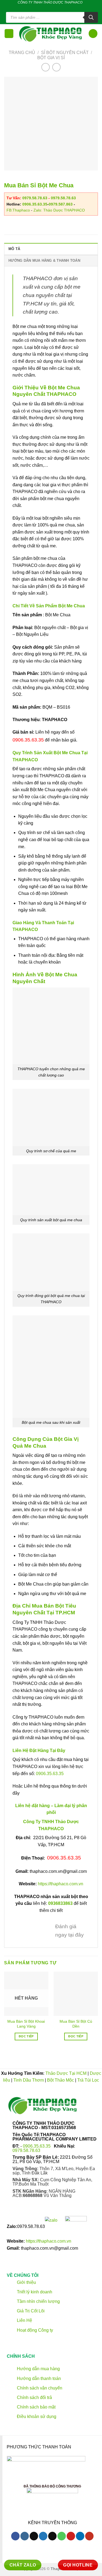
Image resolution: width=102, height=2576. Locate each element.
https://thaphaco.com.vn (61, 1884)
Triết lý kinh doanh (34, 2292)
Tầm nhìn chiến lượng (38, 2301)
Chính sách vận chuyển (39, 2388)
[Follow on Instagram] (25, 2536)
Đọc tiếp (26, 2036)
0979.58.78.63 (35, 198)
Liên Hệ (24, 2321)
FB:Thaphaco (18, 210)
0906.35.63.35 (35, 204)
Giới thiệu (26, 2282)
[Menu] (9, 34)
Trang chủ (22, 53)
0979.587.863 (61, 204)
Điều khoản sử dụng (36, 2417)
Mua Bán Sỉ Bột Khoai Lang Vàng (26, 2024)
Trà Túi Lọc (88, 2080)
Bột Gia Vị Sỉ (51, 58)
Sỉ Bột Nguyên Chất (65, 53)
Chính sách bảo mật (36, 2407)
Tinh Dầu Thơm (29, 2080)
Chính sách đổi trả (34, 2397)
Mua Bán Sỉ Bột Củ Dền (76, 2024)
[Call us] (55, 8)
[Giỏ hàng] (93, 34)
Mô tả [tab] (14, 249)
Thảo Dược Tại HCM (66, 2073)
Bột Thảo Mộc (61, 2080)
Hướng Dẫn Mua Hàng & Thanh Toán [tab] (44, 261)
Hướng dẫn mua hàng (38, 2369)
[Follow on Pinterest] (60, 8)
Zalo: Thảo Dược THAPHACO (59, 210)
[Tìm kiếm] (91, 17)
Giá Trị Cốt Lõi (31, 2311)
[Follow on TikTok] (40, 8)
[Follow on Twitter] (45, 8)
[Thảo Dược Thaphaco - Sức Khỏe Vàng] (51, 34)
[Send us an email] (50, 8)
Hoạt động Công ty (34, 2330)
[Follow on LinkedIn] (66, 8)
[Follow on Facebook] (34, 8)
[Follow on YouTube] (89, 2536)
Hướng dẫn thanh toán (38, 2378)
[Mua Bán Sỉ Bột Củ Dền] (76, 1994)
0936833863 (60, 1903)
